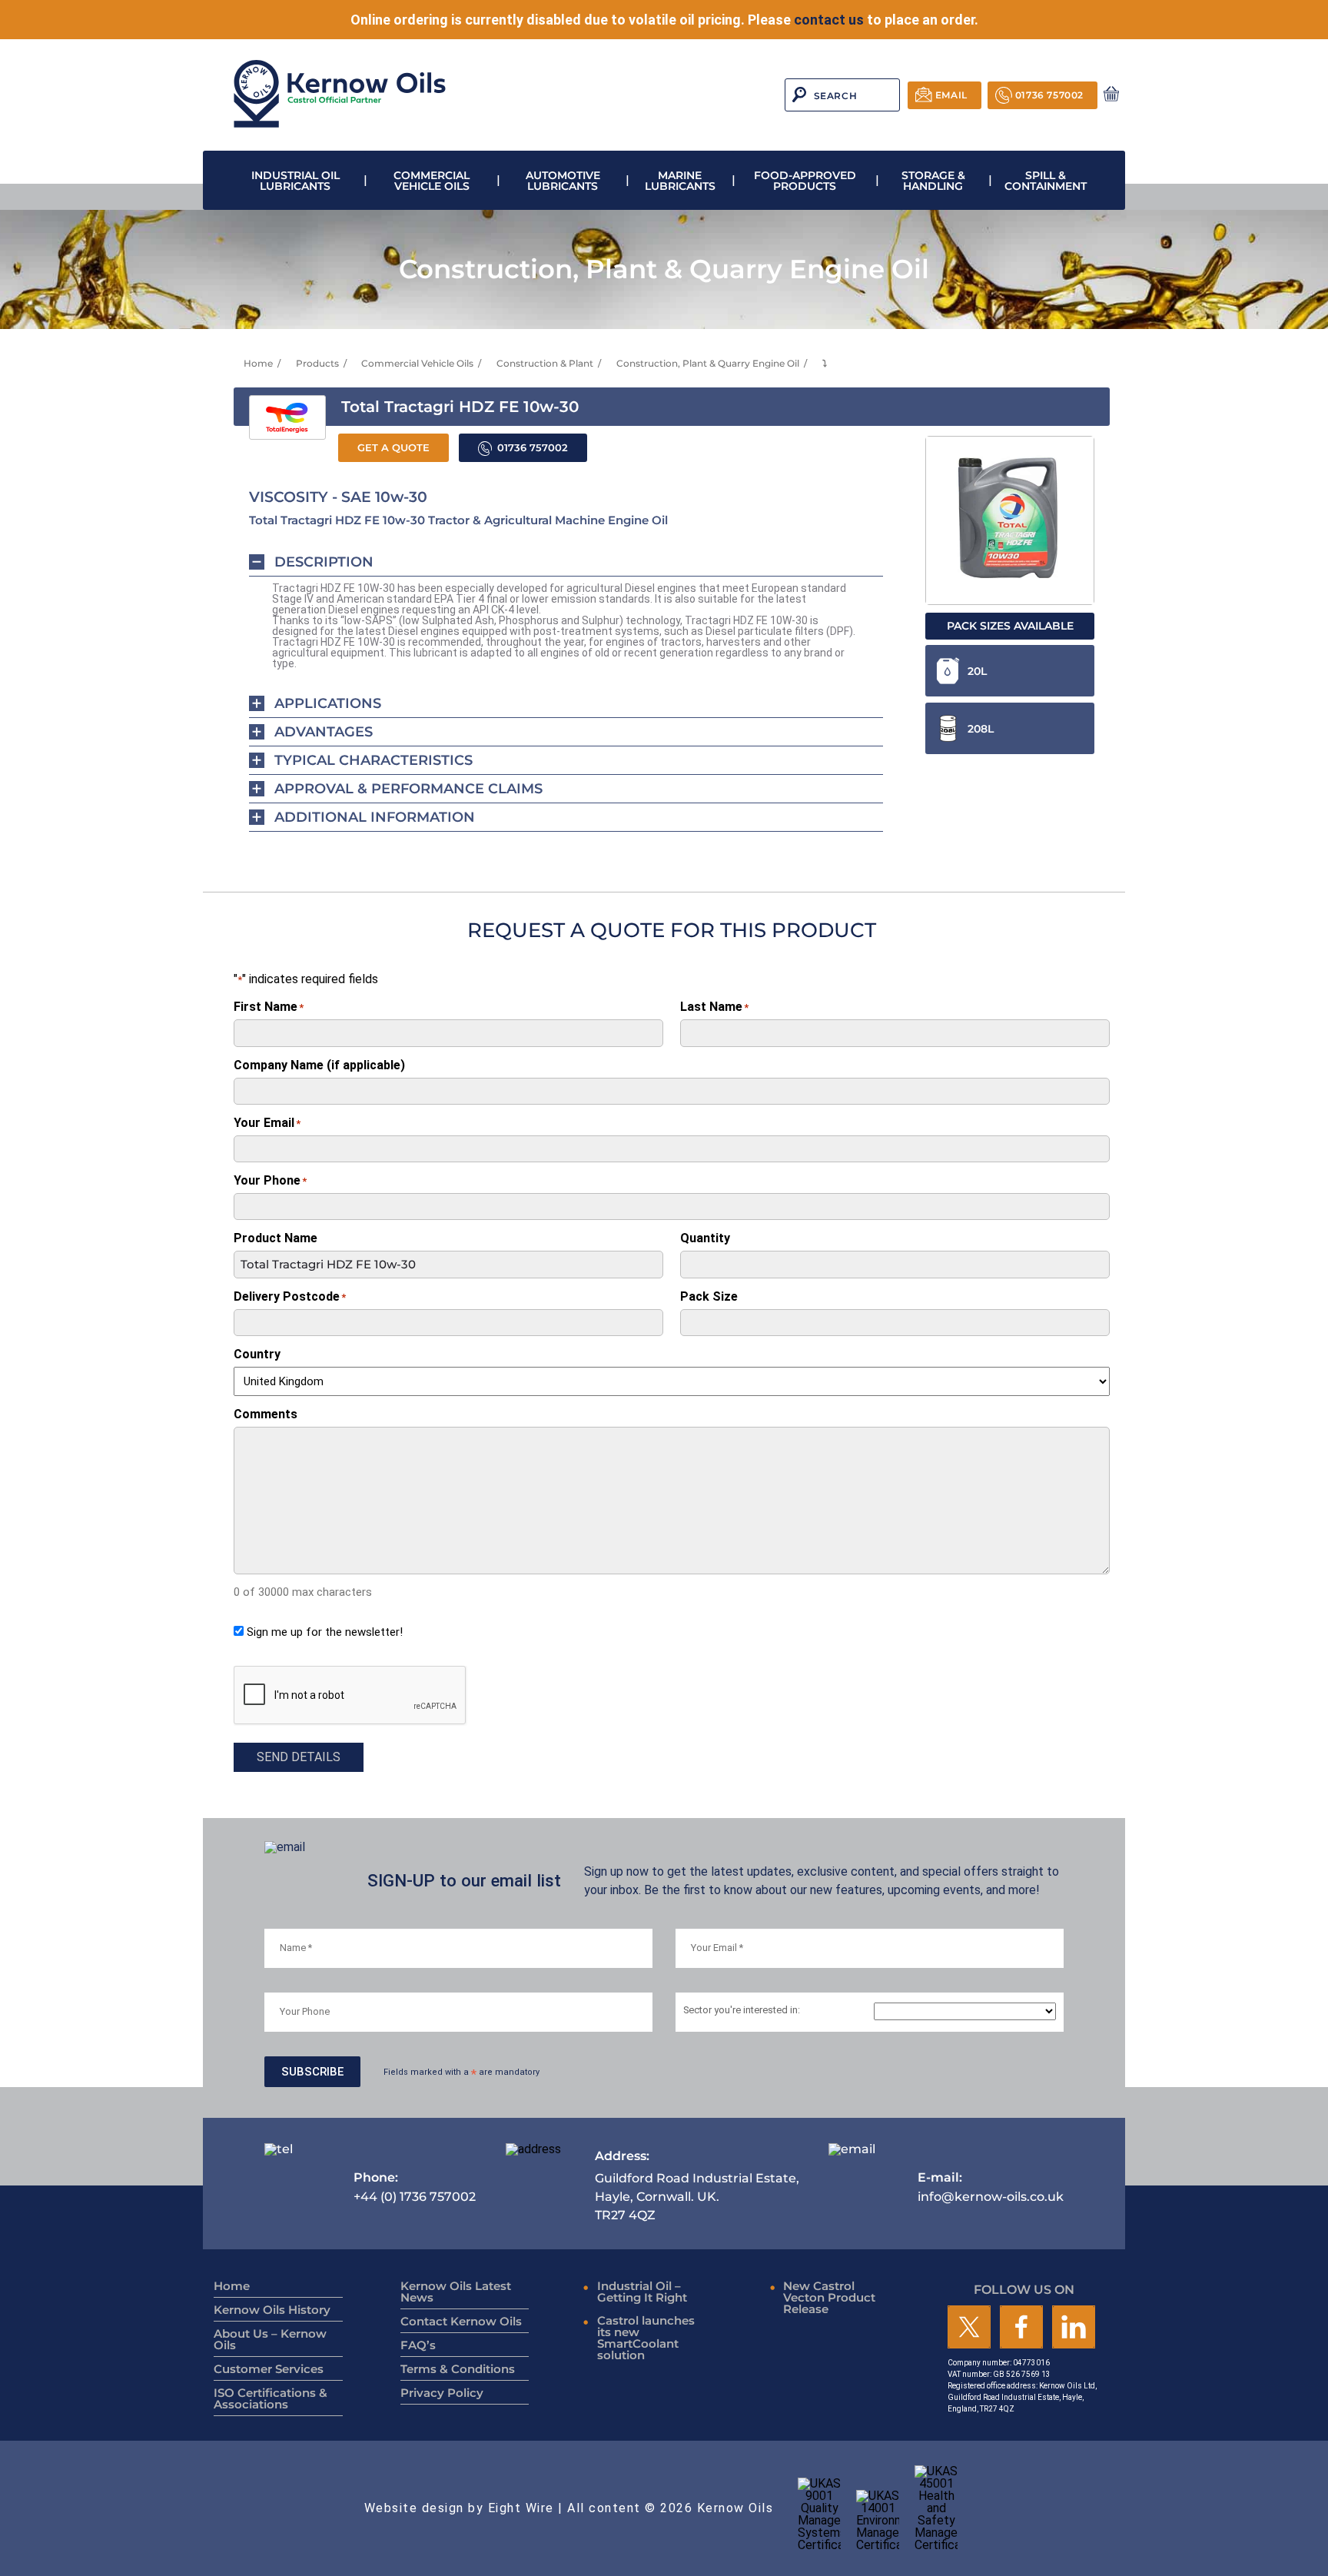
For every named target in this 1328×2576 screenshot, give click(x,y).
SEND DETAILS (299, 1757)
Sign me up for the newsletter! (325, 1632)
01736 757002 (1049, 95)
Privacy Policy (442, 2393)
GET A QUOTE (393, 448)
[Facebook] (1021, 2328)
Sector (742, 2011)
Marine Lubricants (680, 181)
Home (258, 363)
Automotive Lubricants (563, 181)
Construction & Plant (545, 363)
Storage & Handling (933, 181)
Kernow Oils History (272, 2310)
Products (317, 363)
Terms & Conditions (458, 2369)
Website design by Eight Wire (459, 2508)
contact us (829, 20)
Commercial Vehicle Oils (432, 181)
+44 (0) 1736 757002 (415, 2187)
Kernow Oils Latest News (456, 2292)
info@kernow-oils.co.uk (991, 2187)
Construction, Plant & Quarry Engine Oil (708, 363)
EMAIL (951, 95)
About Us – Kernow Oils (270, 2339)
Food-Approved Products (805, 181)
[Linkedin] (1074, 2328)
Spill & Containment (1046, 181)
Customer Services (269, 2369)
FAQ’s (418, 2345)
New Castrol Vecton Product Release (829, 2297)
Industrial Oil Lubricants (295, 181)
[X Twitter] (969, 2328)
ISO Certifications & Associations (271, 2398)
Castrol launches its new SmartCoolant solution (646, 2338)
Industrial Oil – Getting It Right (642, 2292)
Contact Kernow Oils (461, 2321)
